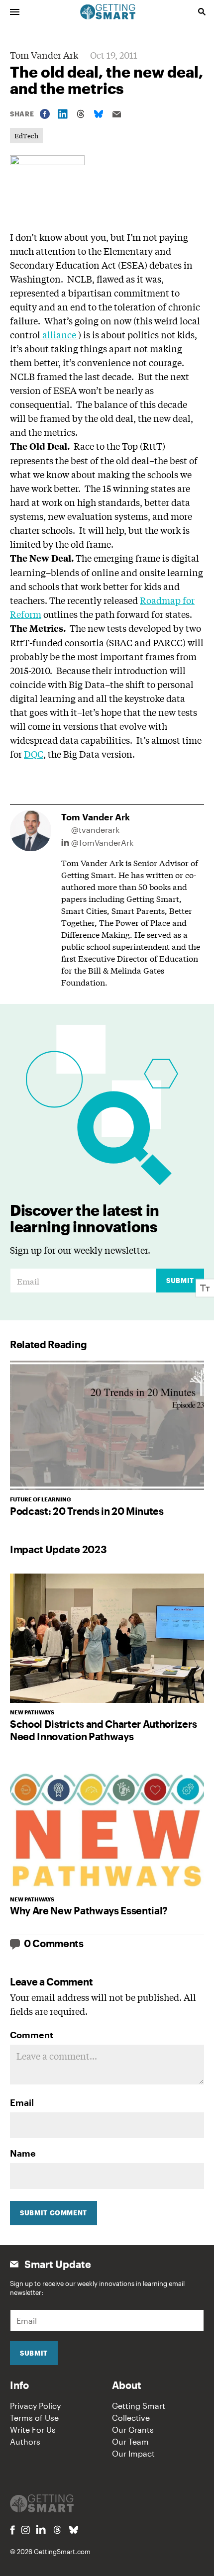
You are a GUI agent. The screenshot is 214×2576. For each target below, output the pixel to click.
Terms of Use (34, 2418)
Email (22, 2102)
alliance (59, 334)
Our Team (130, 2441)
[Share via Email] (116, 114)
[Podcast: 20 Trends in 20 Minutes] (107, 1425)
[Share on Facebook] (45, 114)
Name (23, 2153)
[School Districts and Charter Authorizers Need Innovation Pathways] (107, 1638)
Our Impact (133, 2453)
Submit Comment (53, 2213)
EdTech (26, 136)
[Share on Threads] (81, 114)
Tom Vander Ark (44, 55)
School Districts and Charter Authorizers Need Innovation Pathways (103, 1730)
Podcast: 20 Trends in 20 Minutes (87, 1511)
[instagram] (25, 2530)
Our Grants (133, 2429)
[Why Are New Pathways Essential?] (107, 1825)
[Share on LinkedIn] (63, 114)
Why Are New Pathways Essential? (89, 1910)
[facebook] (12, 2530)
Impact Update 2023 (58, 1549)
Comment (32, 2035)
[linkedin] (41, 2529)
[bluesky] (74, 2530)
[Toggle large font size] (205, 1288)
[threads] (57, 2530)
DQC (34, 754)
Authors (25, 2441)
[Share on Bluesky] (99, 114)
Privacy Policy (35, 2406)
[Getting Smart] (108, 11)
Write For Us (33, 2429)
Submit (180, 1281)
